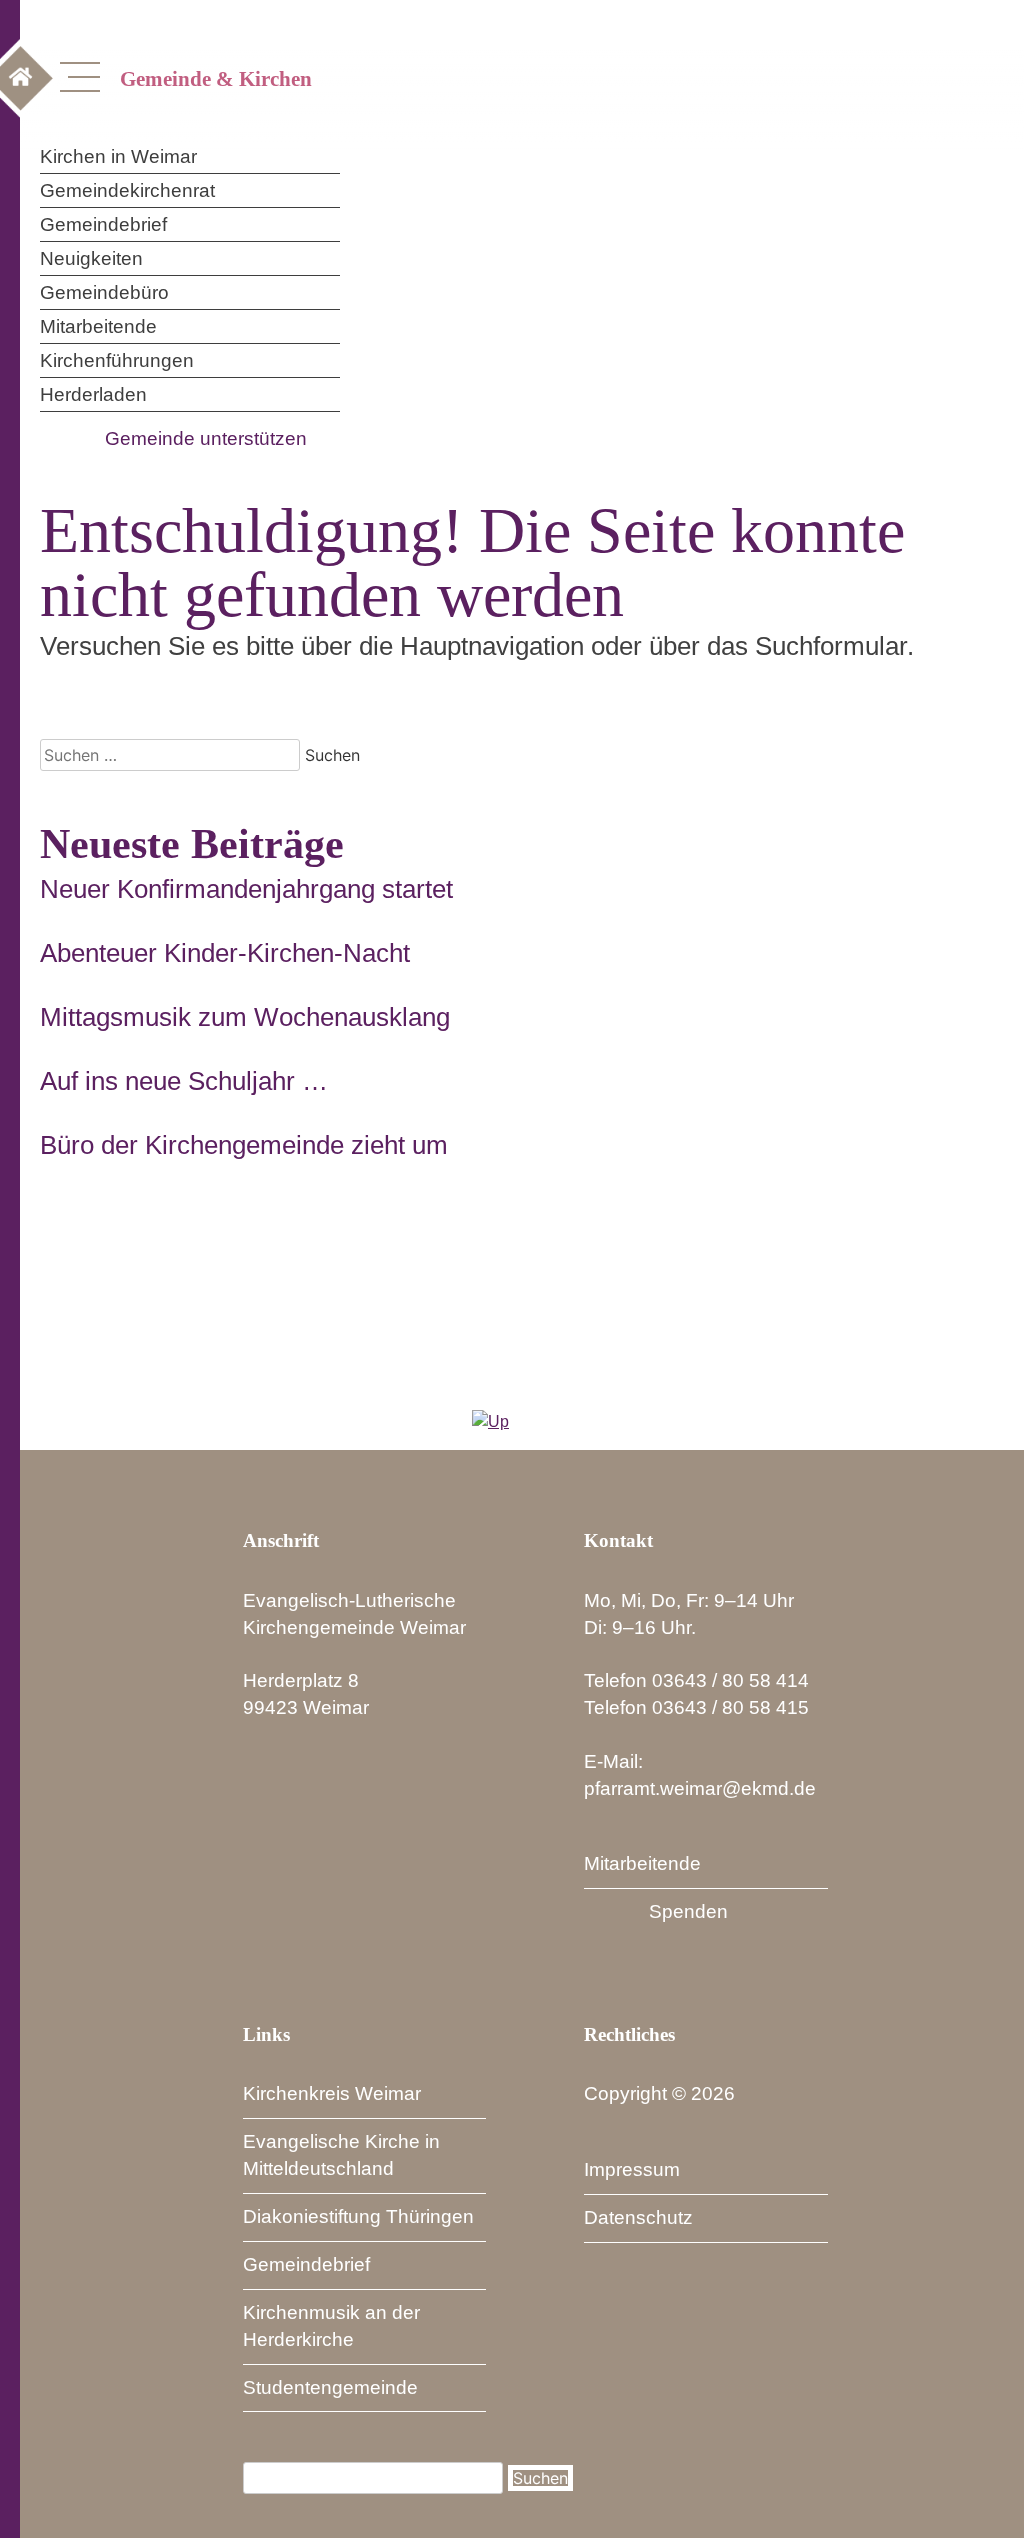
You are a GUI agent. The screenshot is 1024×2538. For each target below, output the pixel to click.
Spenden (688, 1911)
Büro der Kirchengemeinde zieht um (244, 1145)
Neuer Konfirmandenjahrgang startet (246, 889)
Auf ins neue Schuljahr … (184, 1081)
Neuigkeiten (91, 258)
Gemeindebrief (103, 224)
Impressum (632, 2169)
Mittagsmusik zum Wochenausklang (245, 1017)
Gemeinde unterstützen (206, 438)
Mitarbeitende (98, 326)
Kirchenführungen (117, 360)
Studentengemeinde (330, 2387)
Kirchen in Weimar (118, 156)
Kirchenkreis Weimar (332, 2093)
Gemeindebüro (104, 292)
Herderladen (93, 394)
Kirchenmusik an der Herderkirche (331, 2326)
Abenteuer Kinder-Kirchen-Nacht (225, 953)
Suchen (540, 2478)
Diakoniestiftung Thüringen (358, 2216)
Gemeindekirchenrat (127, 190)
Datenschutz (638, 2217)
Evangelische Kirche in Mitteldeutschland (341, 2155)
